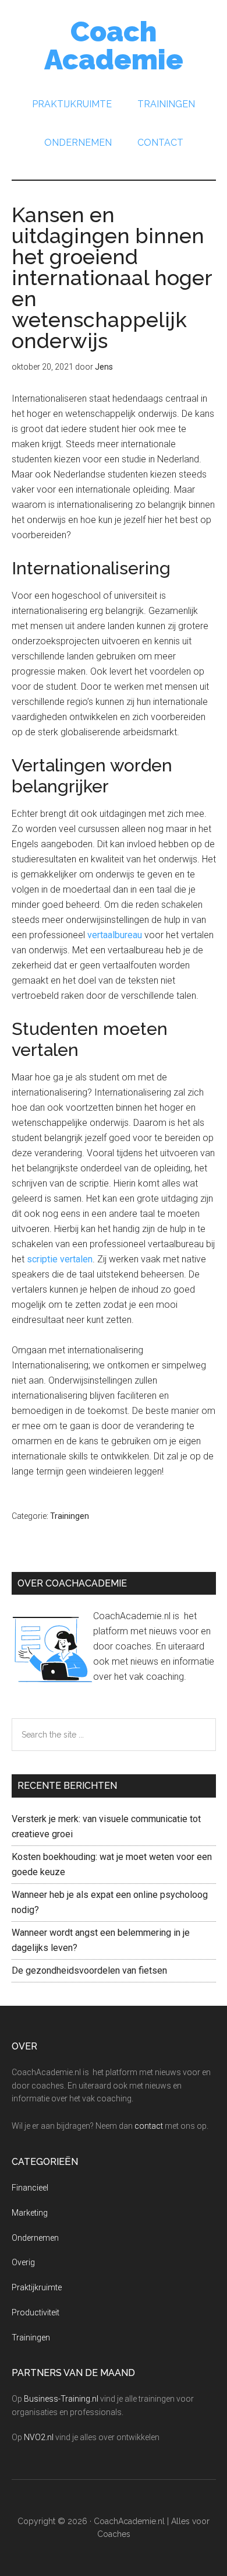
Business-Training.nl (61, 2399)
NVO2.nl (39, 2437)
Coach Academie (114, 45)
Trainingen (70, 1516)
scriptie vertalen (60, 1259)
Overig (23, 2262)
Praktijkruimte (37, 2287)
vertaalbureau (115, 935)
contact (149, 2126)
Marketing (30, 2213)
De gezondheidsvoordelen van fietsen (89, 1970)
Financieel (30, 2188)
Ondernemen (35, 2238)
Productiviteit (36, 2312)
